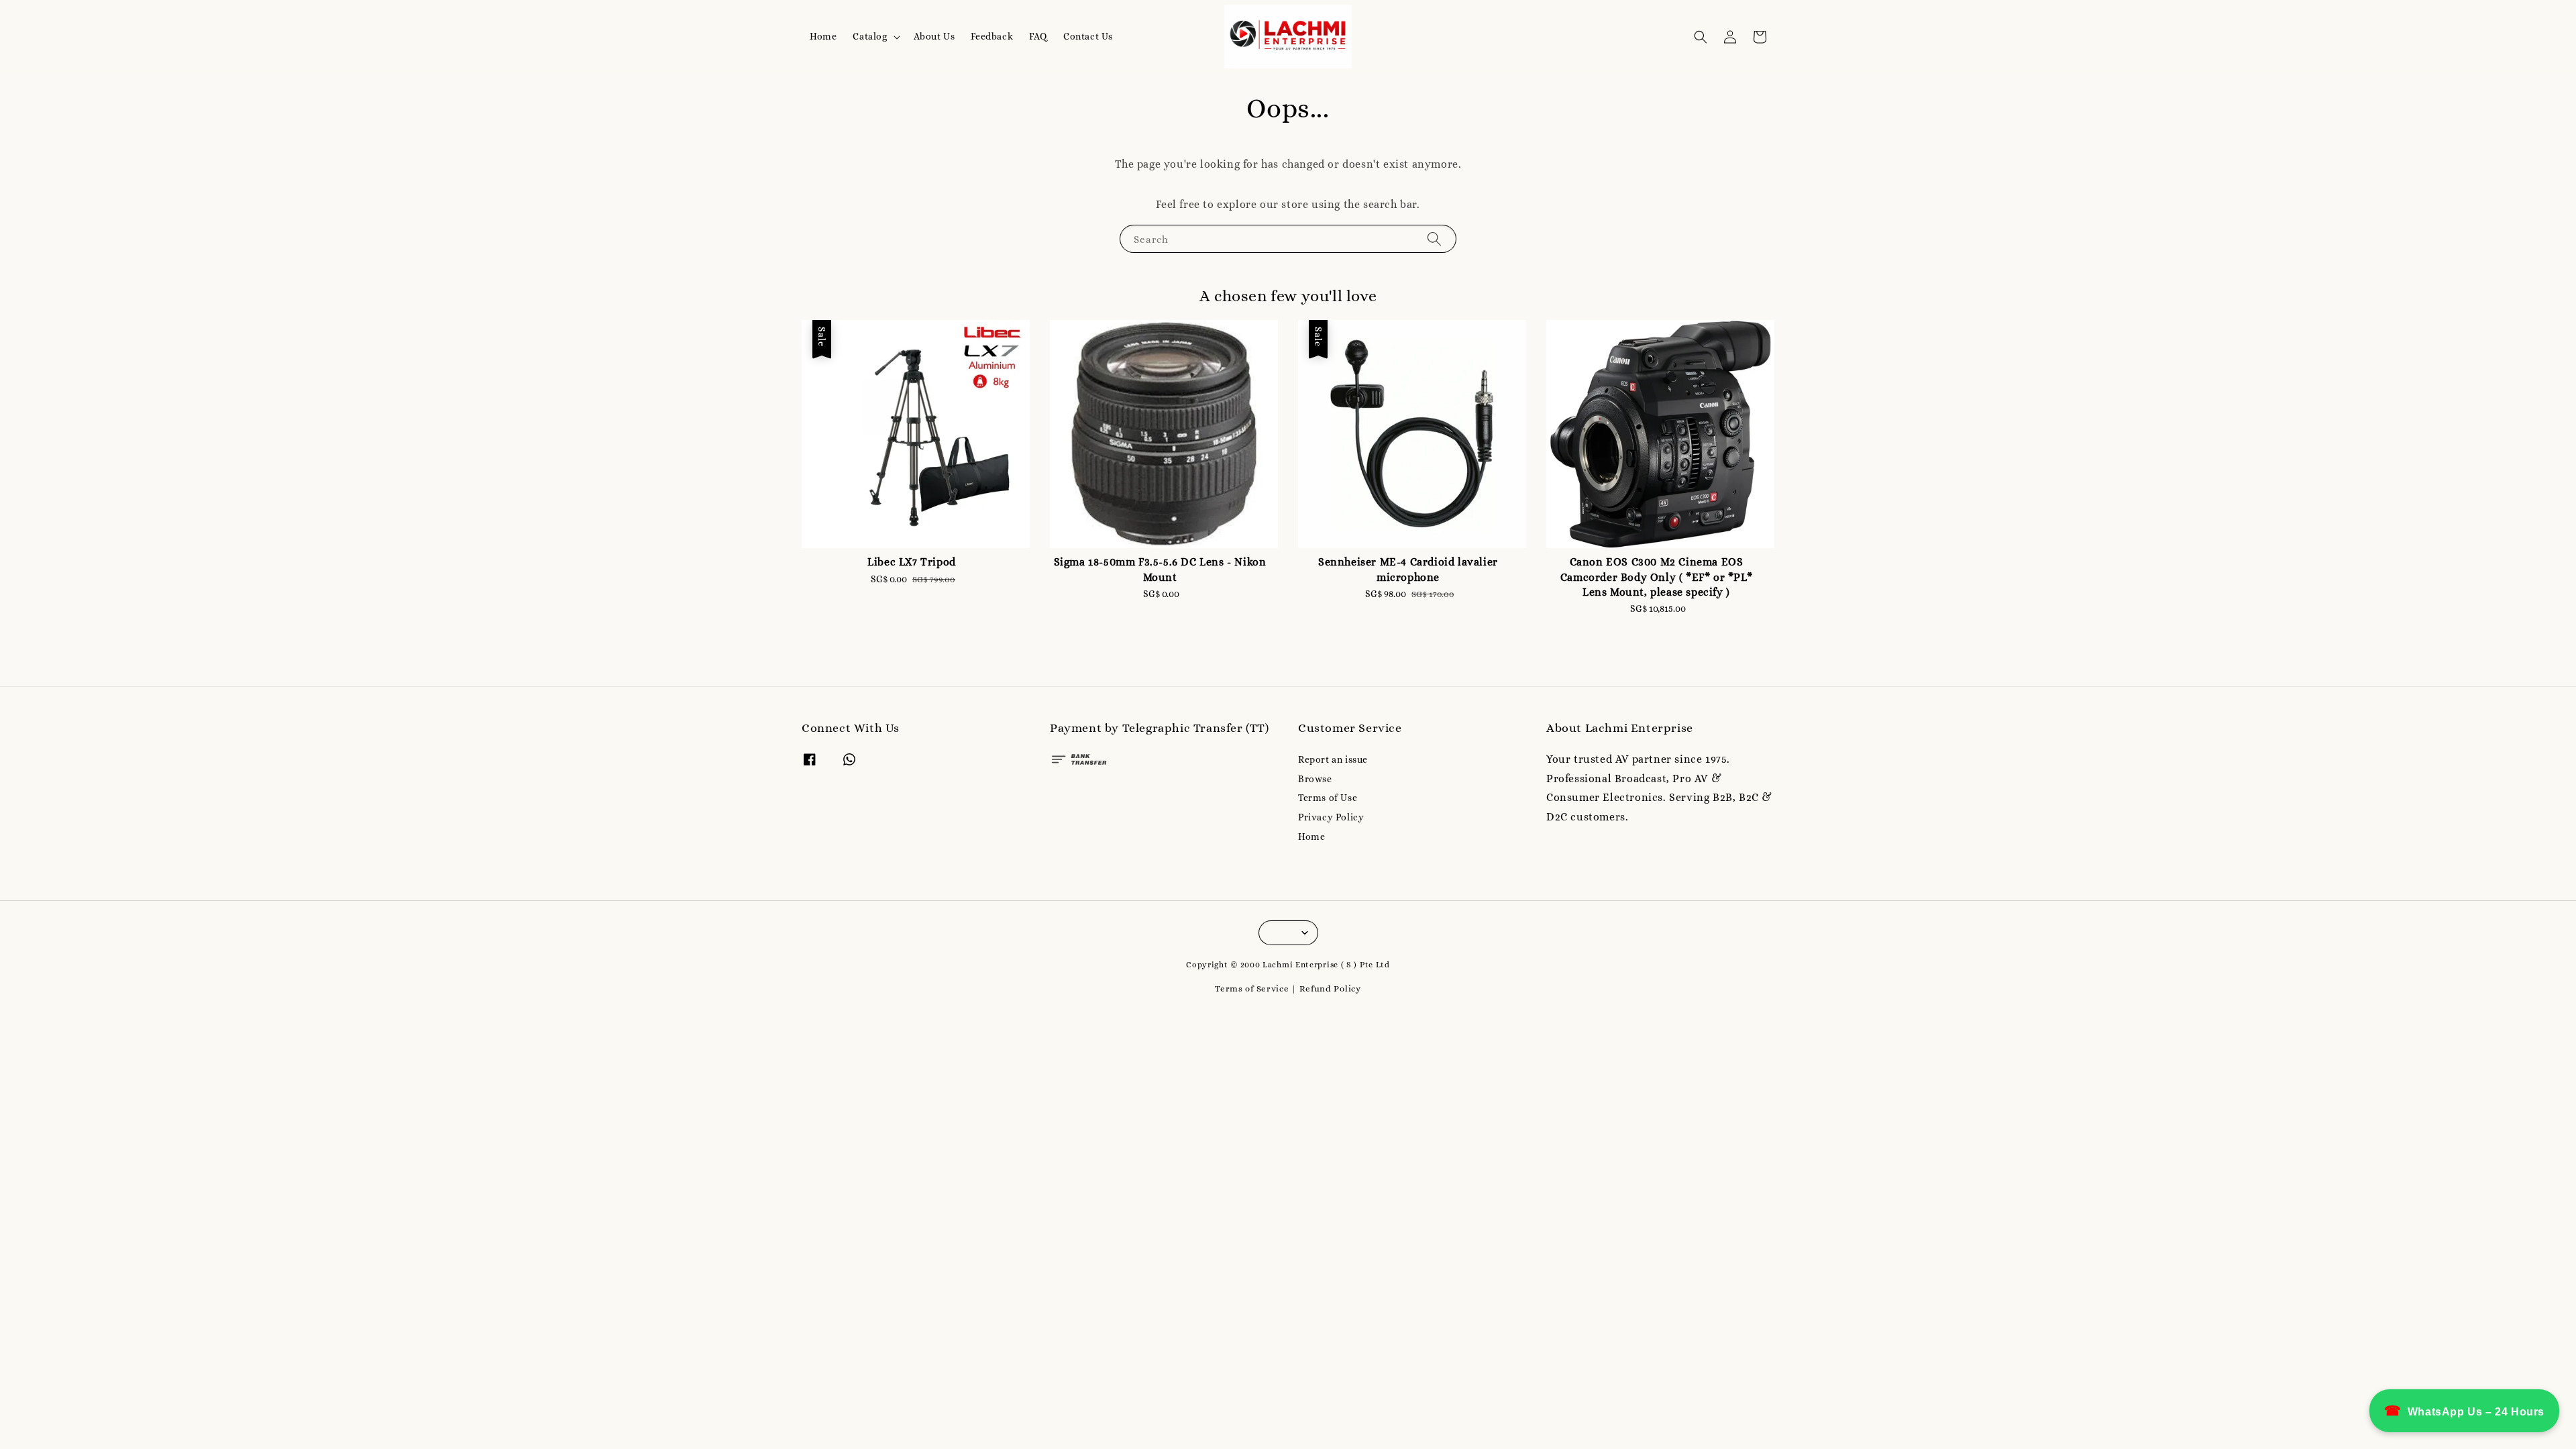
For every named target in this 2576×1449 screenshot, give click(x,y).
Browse (1315, 779)
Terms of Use (1328, 798)
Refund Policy (1330, 988)
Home (823, 36)
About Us (934, 36)
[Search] (1434, 238)
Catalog (870, 36)
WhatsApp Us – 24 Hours (2464, 1411)
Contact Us (1088, 36)
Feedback (992, 36)
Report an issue (1333, 759)
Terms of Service (1252, 988)
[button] (1701, 37)
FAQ (1038, 36)
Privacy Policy (1331, 817)
